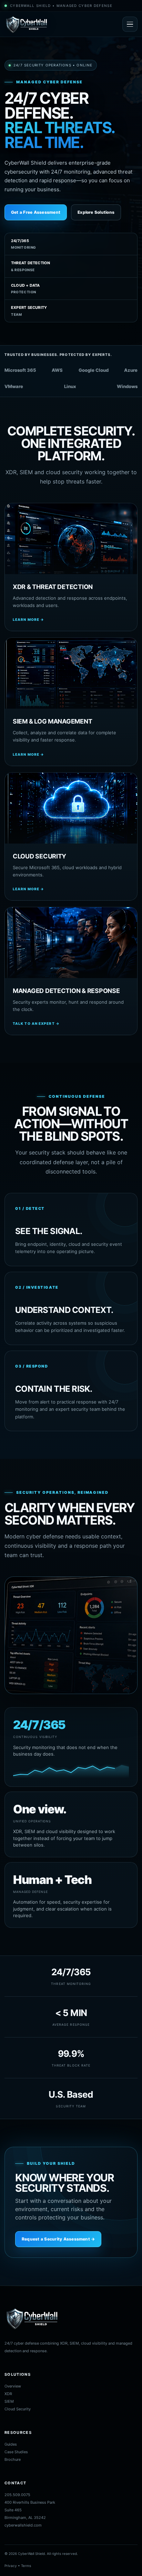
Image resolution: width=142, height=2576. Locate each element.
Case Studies (16, 2452)
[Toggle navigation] (130, 24)
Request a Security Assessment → (58, 2239)
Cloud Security (18, 2409)
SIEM (9, 2401)
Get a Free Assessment (36, 212)
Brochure (13, 2459)
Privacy (11, 2566)
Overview (13, 2386)
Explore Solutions (96, 212)
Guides (11, 2444)
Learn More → (28, 619)
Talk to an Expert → (36, 1023)
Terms (26, 2566)
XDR (8, 2394)
